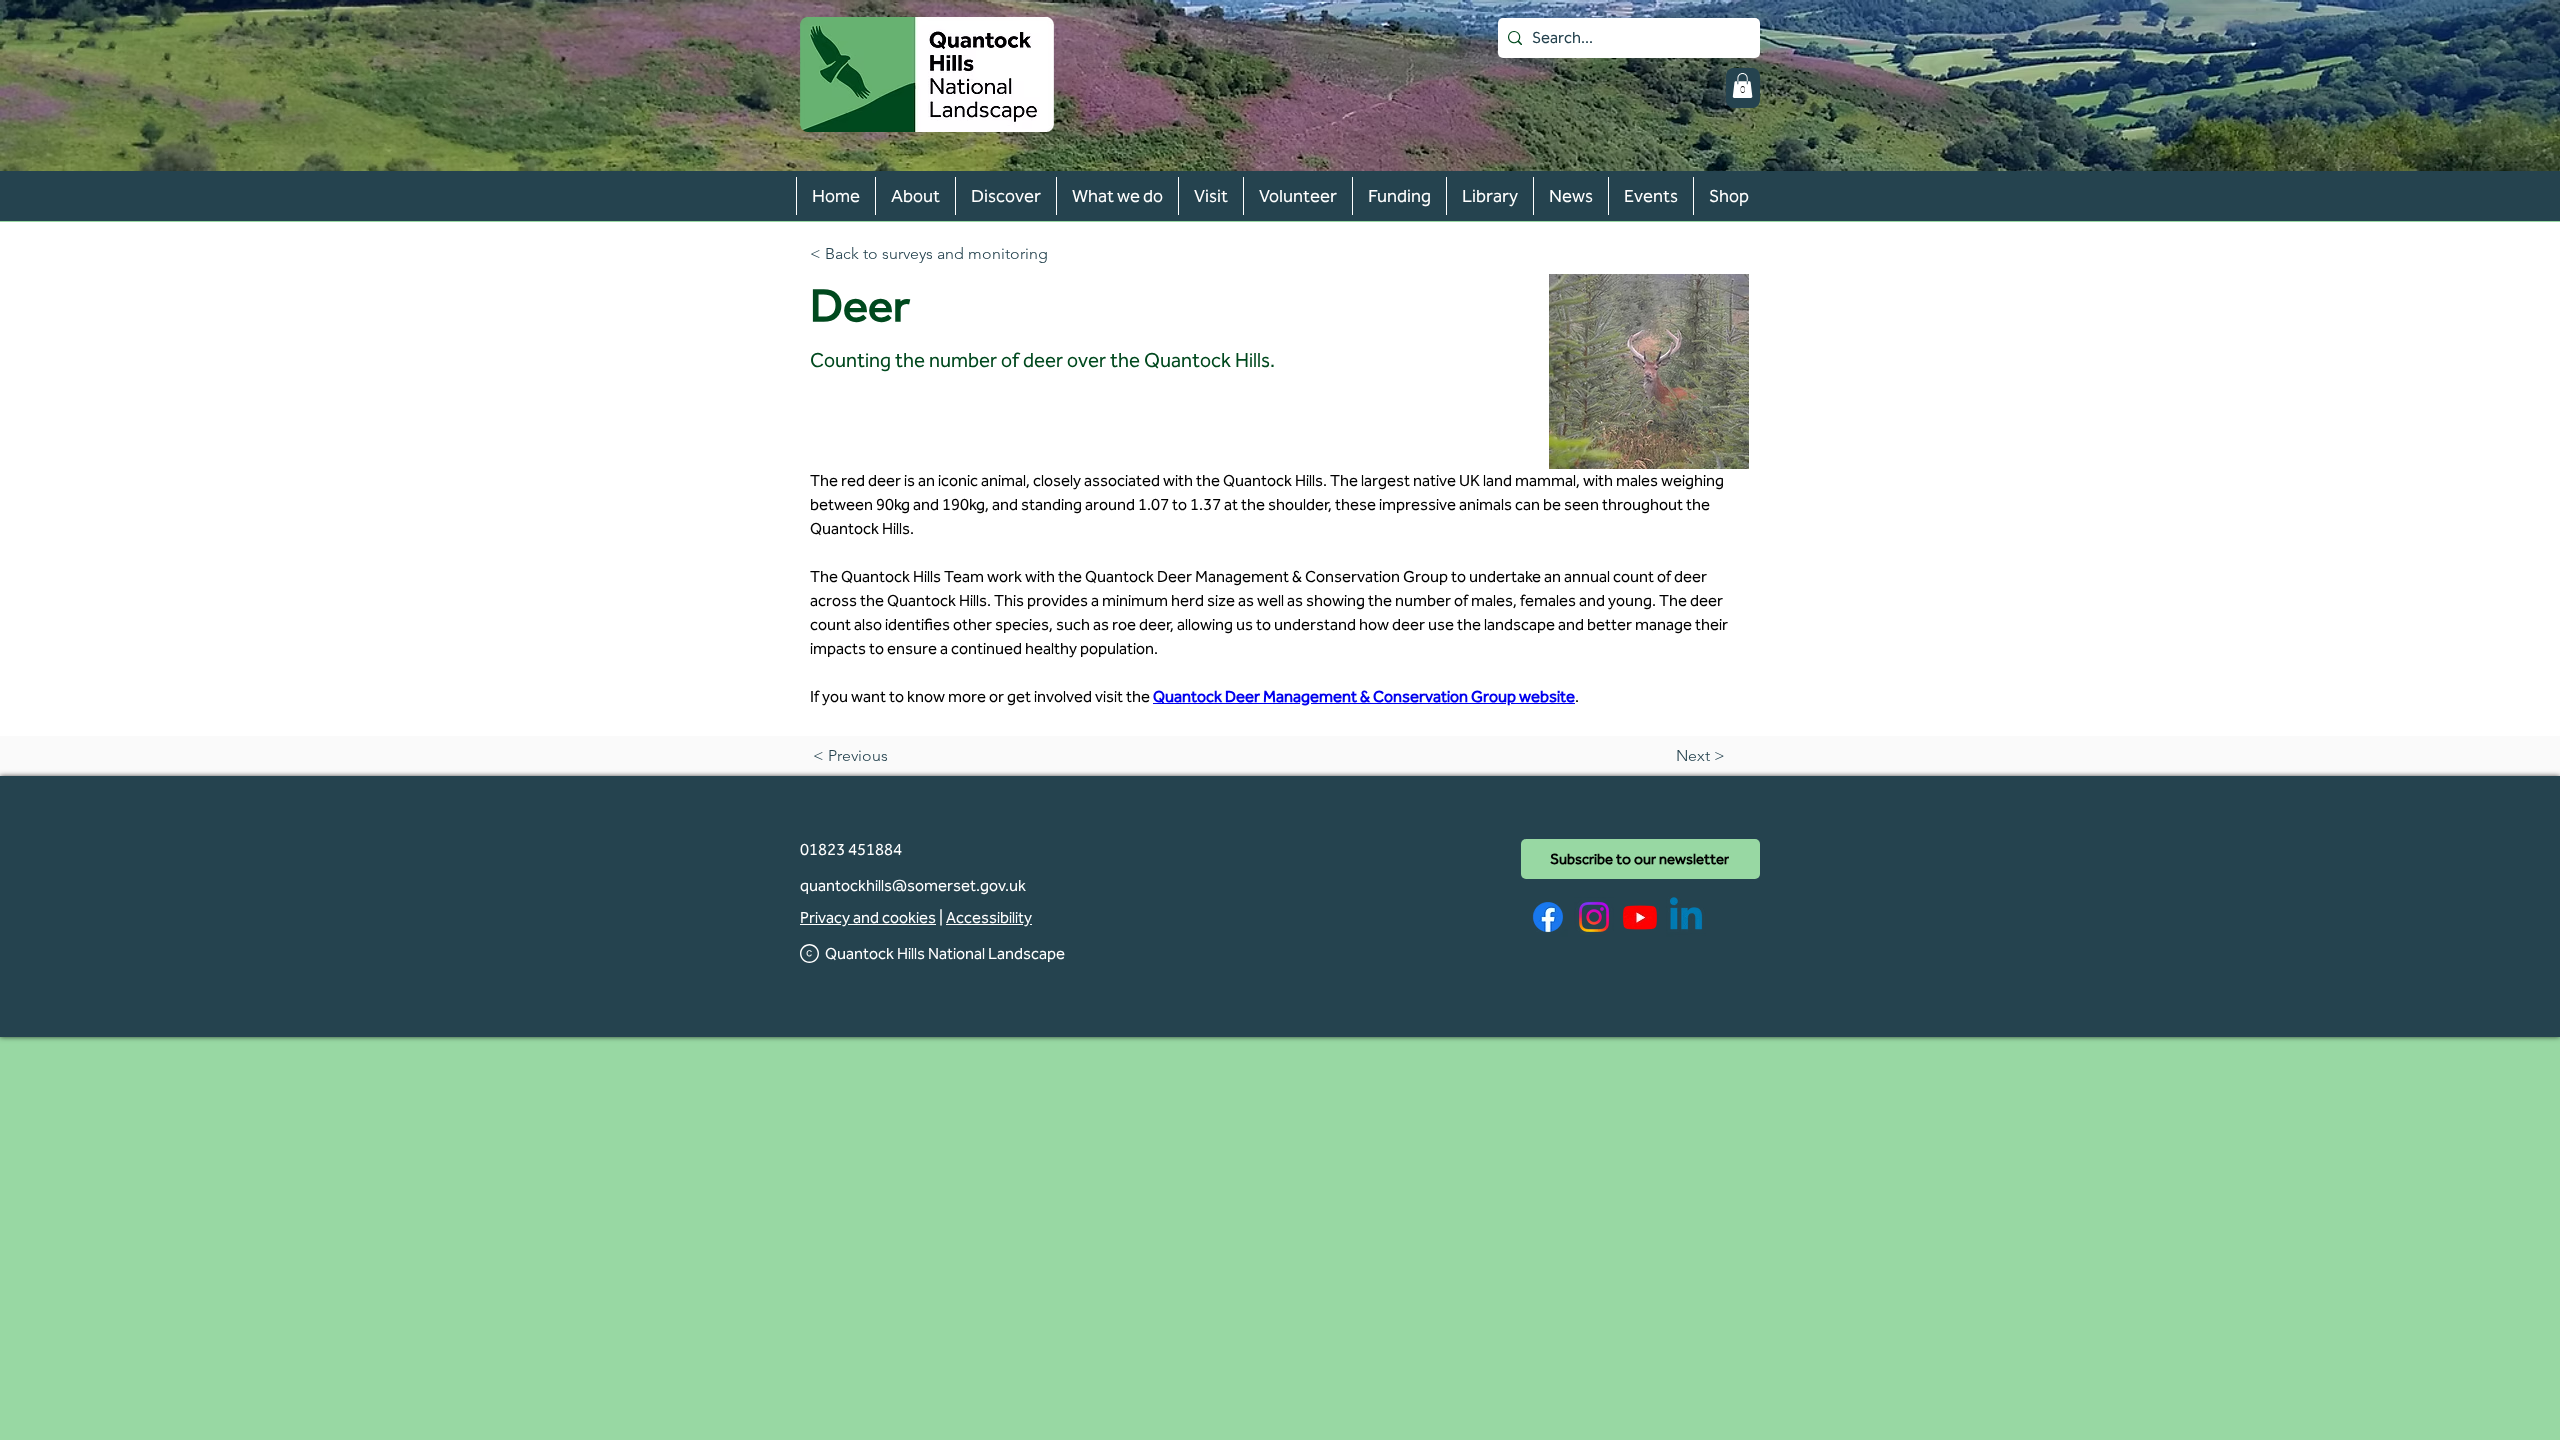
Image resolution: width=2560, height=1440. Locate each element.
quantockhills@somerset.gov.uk (913, 885)
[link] (1742, 85)
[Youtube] (1640, 917)
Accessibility (989, 917)
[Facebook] (1548, 917)
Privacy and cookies (868, 917)
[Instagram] (1594, 917)
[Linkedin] (1686, 917)
